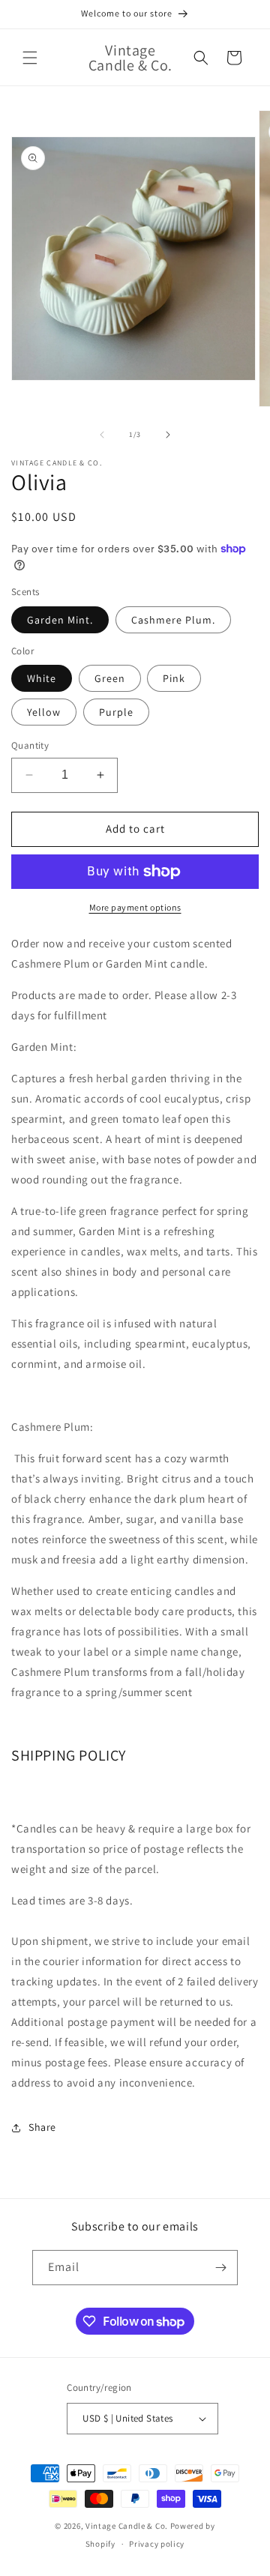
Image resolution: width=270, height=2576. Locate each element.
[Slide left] (102, 435)
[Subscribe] (220, 2268)
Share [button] (42, 2127)
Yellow (44, 712)
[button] (30, 58)
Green (110, 678)
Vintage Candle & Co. (128, 2526)
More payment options (135, 907)
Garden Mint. (60, 620)
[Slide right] (168, 435)
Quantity (30, 745)
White (42, 678)
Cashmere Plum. (173, 620)
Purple (116, 712)
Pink (174, 678)
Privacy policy (157, 2544)
